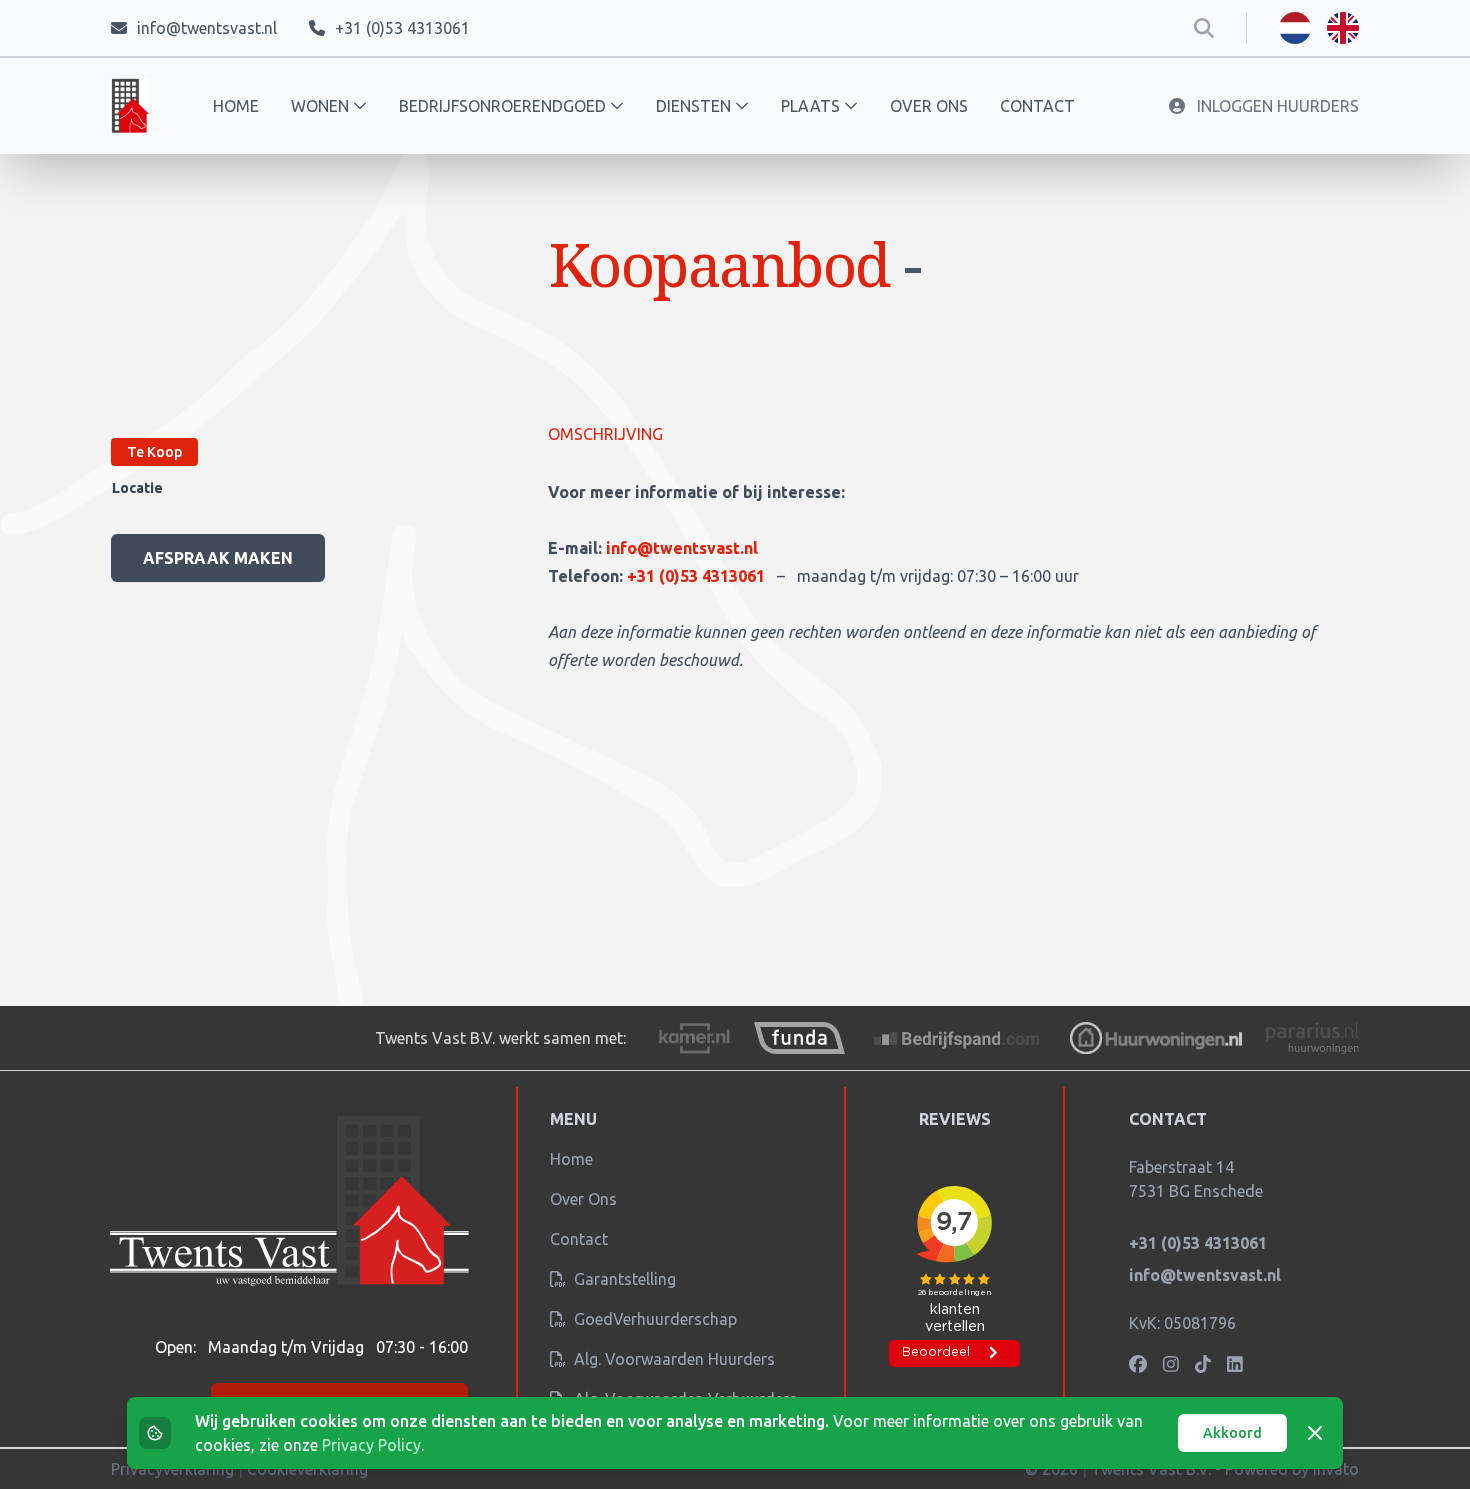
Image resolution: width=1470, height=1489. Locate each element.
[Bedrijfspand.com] (958, 1038)
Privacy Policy (371, 1445)
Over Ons (583, 1199)
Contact (1037, 106)
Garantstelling (623, 1279)
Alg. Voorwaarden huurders (672, 1359)
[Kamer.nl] (694, 1038)
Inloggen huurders (1276, 106)
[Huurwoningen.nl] (1155, 1038)
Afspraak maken (218, 558)
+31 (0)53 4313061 (698, 576)
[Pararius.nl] (1312, 1038)
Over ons (929, 106)
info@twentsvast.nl (682, 548)
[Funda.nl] (799, 1038)
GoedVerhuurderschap (653, 1319)
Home (236, 106)
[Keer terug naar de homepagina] (130, 106)
